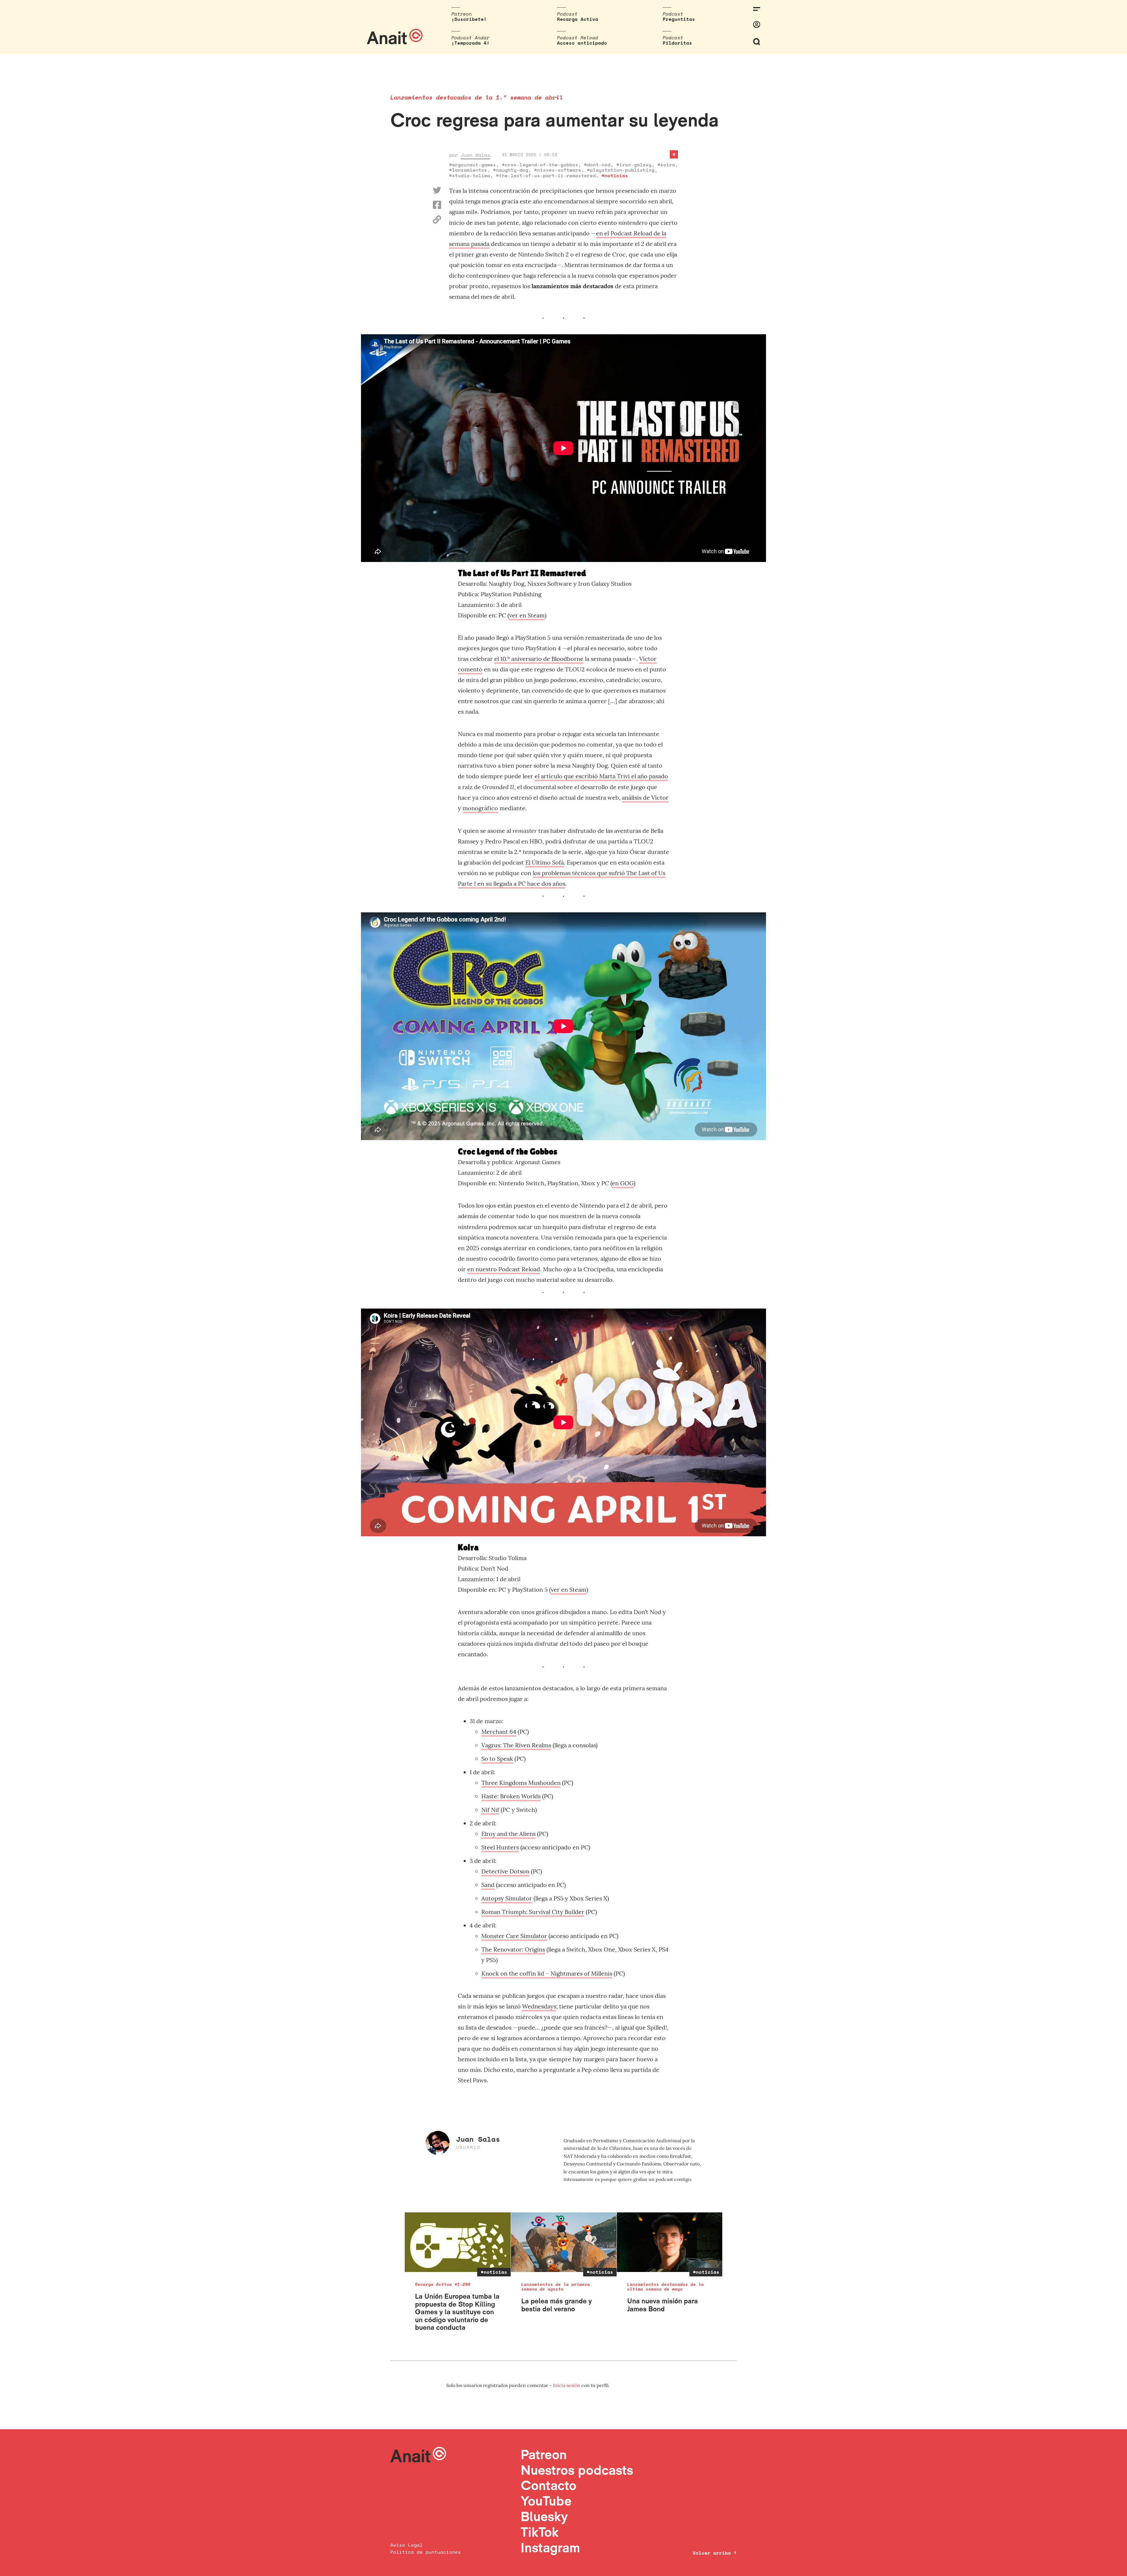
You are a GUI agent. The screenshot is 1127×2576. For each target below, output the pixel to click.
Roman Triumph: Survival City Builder (533, 1912)
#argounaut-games (473, 165)
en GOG (623, 1183)
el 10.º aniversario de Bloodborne (539, 659)
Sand (488, 1885)
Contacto (549, 2485)
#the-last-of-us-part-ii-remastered (546, 175)
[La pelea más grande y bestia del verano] (564, 2242)
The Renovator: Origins (513, 1949)
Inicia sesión (567, 2385)
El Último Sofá (545, 862)
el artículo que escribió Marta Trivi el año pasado (601, 776)
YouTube (546, 2501)
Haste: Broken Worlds (511, 1796)
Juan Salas (475, 155)
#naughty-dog (511, 170)
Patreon (544, 2454)
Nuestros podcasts (577, 2470)
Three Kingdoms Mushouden (521, 1783)
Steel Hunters (500, 1847)
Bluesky (544, 2516)
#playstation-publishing (621, 170)
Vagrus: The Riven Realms (516, 1745)
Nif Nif (490, 1810)
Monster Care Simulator (514, 1936)
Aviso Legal (406, 2545)
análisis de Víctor (645, 797)
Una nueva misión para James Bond (663, 2305)
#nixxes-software (558, 170)
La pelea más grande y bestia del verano (557, 2305)
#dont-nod (597, 165)
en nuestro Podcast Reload (504, 1269)
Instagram (550, 2547)
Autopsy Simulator (507, 1898)
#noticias (615, 175)
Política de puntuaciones (426, 2552)
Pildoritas (677, 43)
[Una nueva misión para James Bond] (670, 2242)
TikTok (540, 2532)
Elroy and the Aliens (508, 1834)
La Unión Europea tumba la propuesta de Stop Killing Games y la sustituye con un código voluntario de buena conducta (457, 2312)
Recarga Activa (578, 19)
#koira (666, 165)
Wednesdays (539, 2006)
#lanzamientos (468, 170)
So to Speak (497, 1759)
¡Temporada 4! (470, 43)
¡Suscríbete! (469, 19)
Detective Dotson (505, 1871)
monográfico (480, 808)
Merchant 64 (499, 1732)
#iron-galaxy (634, 165)
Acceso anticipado (582, 43)
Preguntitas (679, 19)
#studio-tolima (470, 175)
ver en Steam (527, 615)
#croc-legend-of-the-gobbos (540, 165)
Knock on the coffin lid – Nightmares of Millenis (547, 1973)
